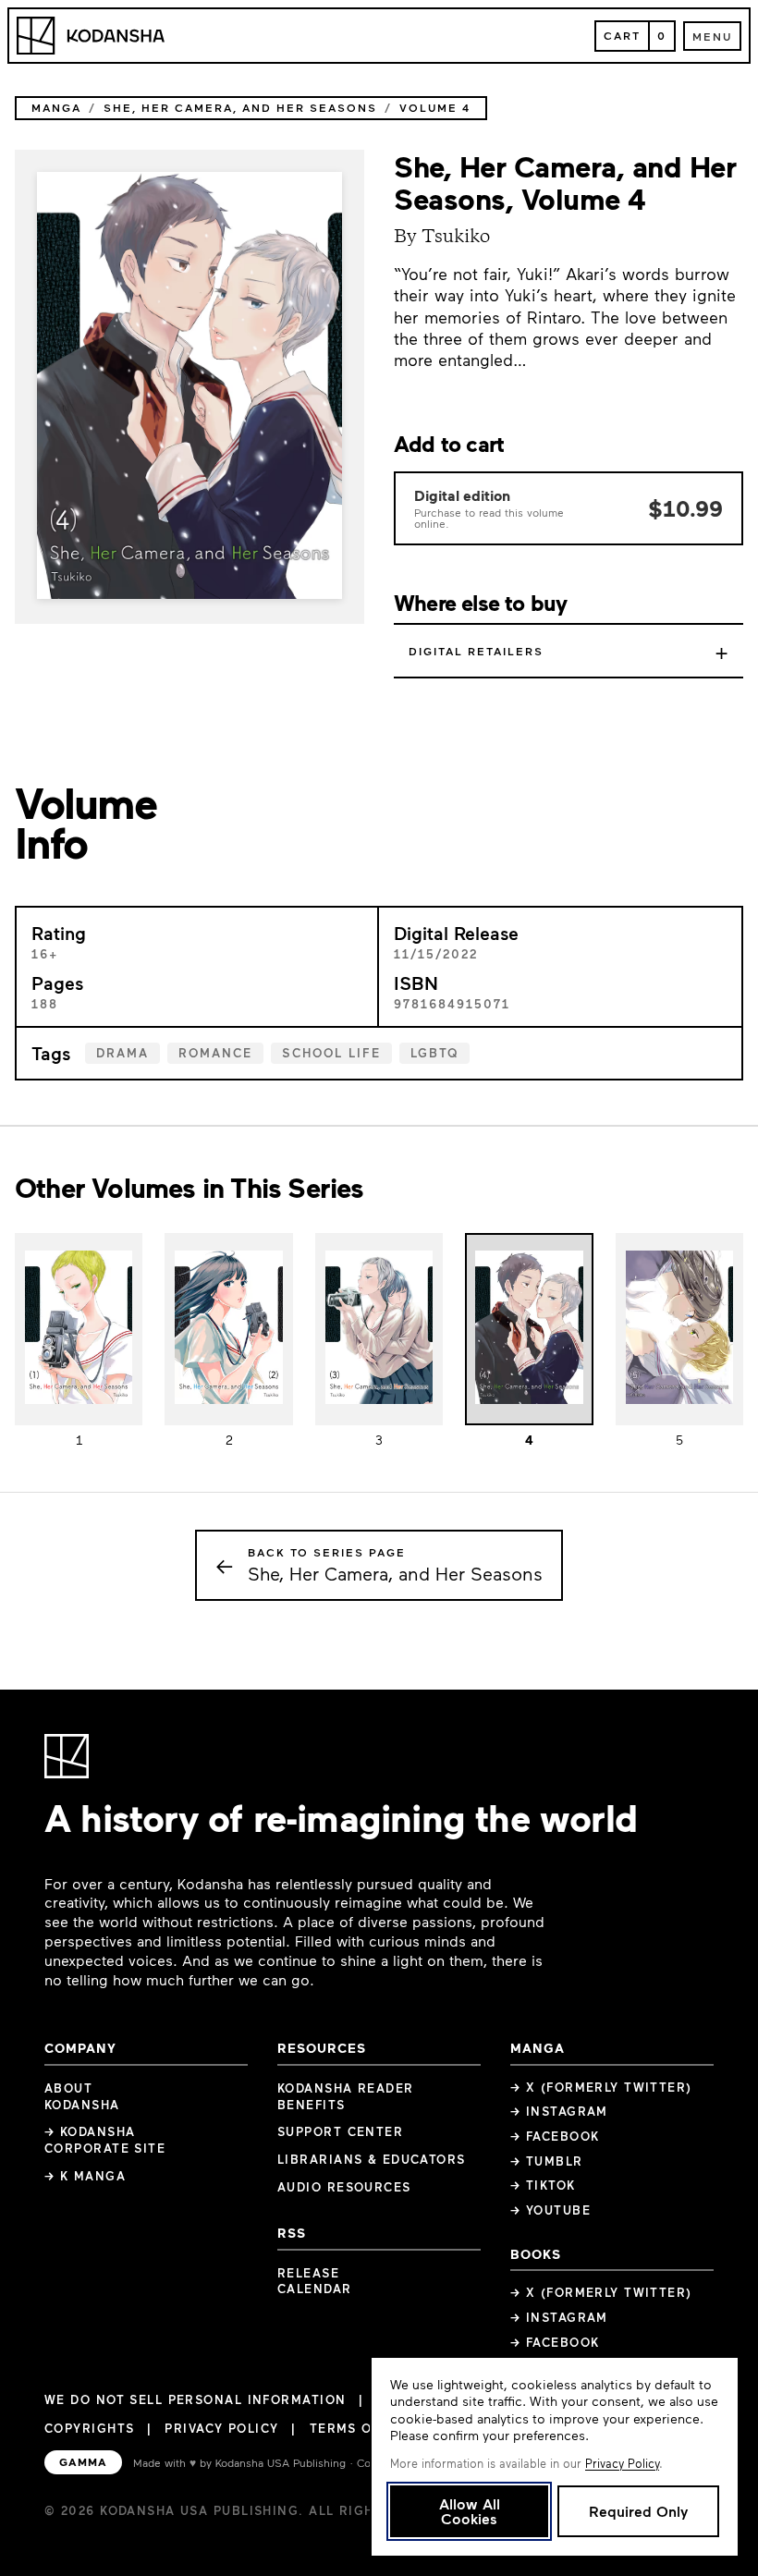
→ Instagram (559, 2111)
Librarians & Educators (372, 2159)
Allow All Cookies (470, 2511)
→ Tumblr (547, 2161)
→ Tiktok (543, 2185)
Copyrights (89, 2428)
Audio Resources (344, 2187)
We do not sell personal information (195, 2400)
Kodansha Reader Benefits (346, 2096)
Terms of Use (361, 2428)
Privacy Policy (221, 2428)
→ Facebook (555, 2136)
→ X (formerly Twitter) (601, 2087)
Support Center (340, 2131)
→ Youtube (550, 2210)
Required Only (638, 2511)
